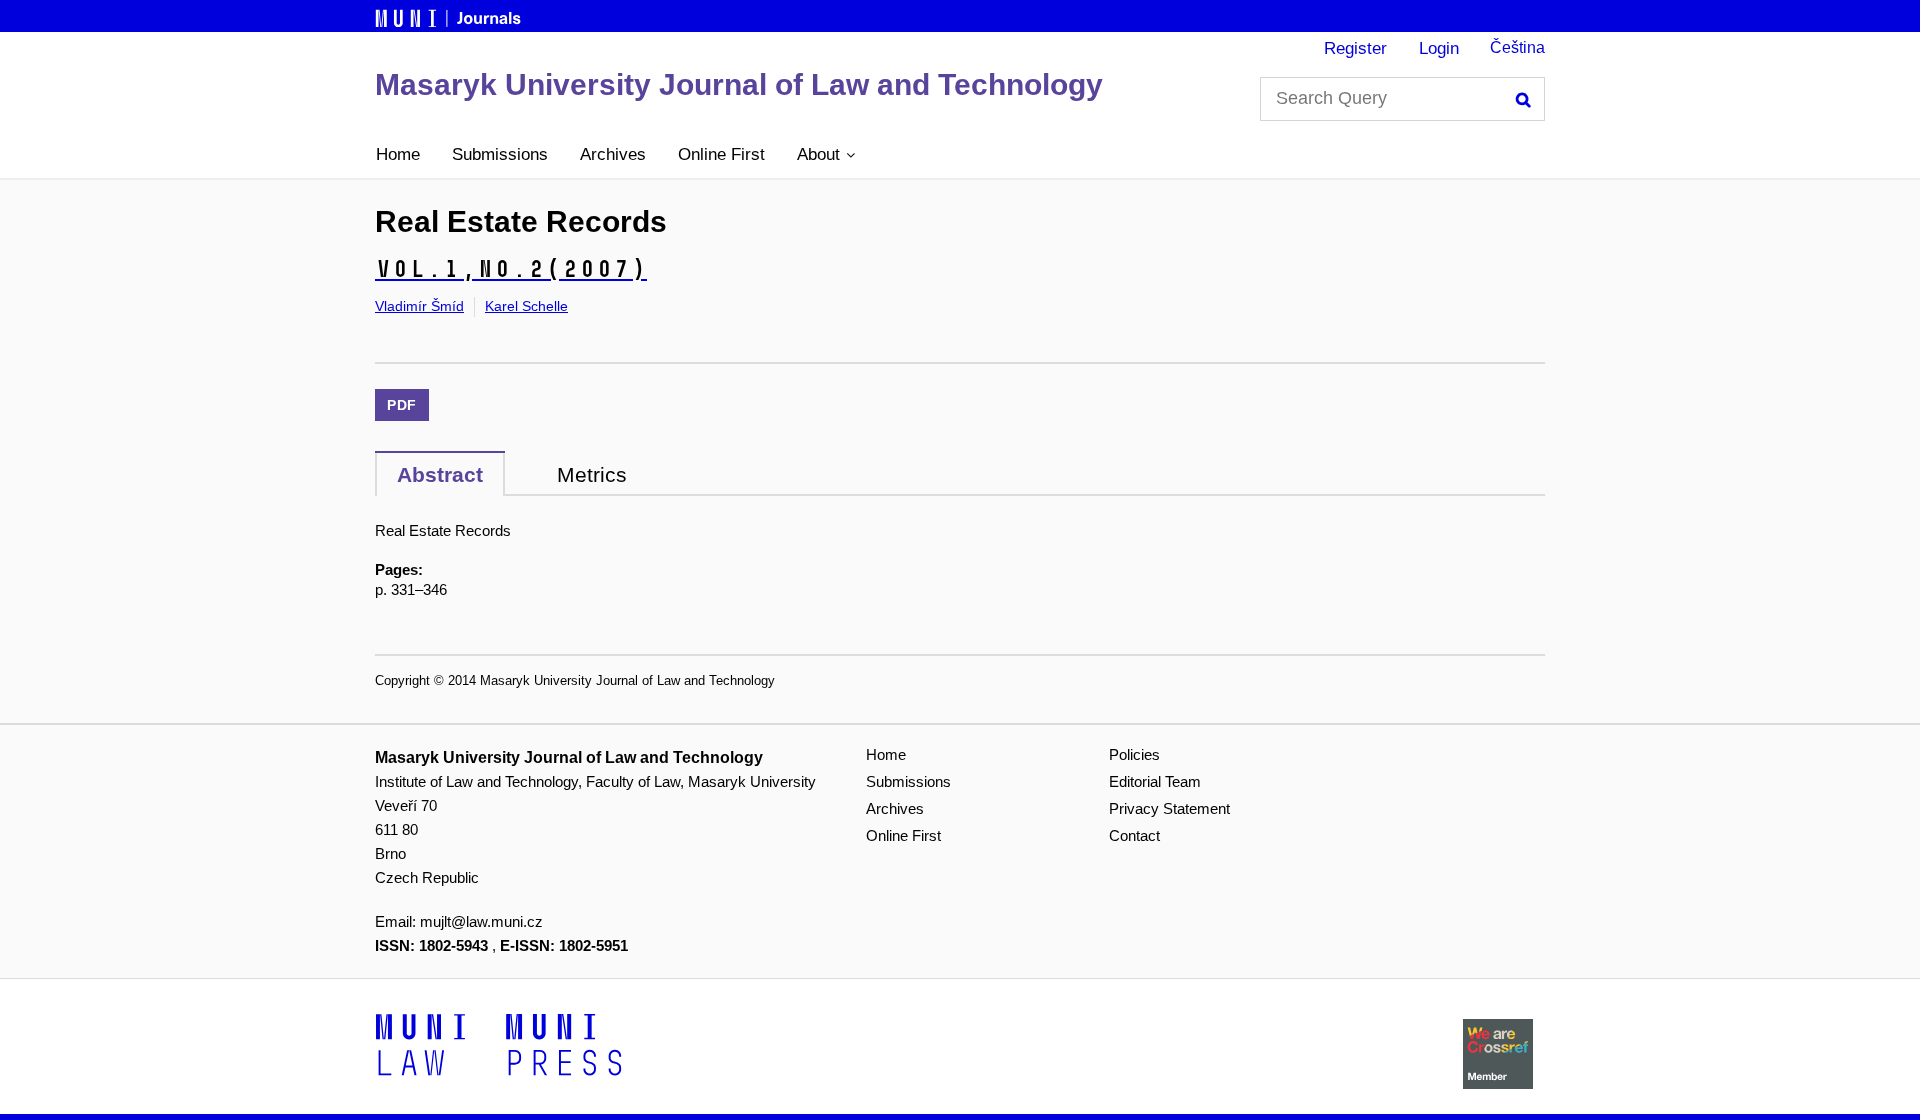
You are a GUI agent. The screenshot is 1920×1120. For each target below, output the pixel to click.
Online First (721, 154)
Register (1355, 48)
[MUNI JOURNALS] (450, 15)
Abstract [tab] (440, 474)
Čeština (1517, 47)
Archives (613, 154)
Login (1439, 48)
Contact (1134, 835)
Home (398, 154)
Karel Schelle (526, 306)
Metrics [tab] (592, 474)
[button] (826, 155)
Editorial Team (1155, 781)
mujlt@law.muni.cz (481, 921)
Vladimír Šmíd (419, 306)
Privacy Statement (1169, 808)
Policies (1134, 754)
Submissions (500, 154)
